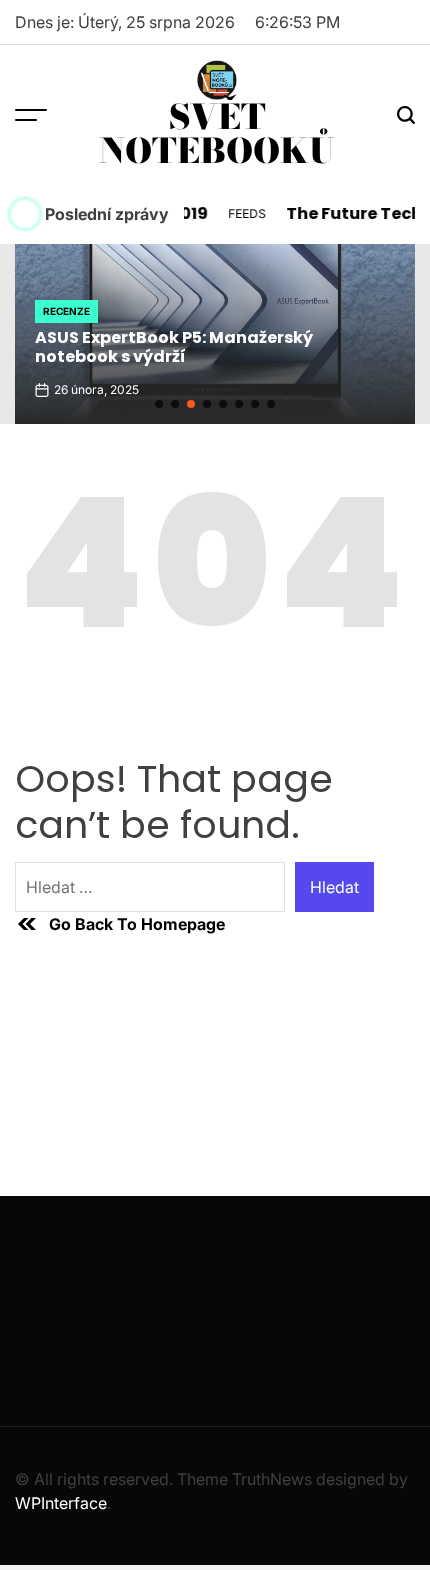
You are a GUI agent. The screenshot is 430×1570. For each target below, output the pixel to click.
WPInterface (61, 1503)
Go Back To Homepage (137, 924)
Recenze (66, 311)
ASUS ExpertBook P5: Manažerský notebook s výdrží (174, 347)
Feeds (242, 213)
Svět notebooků (217, 134)
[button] (159, 404)
